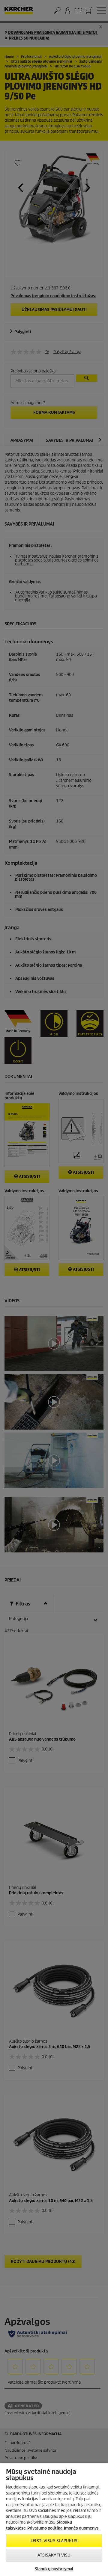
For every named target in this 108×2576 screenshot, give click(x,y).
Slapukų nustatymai (54, 2569)
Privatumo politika (45, 2528)
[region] (54, 2519)
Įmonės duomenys (81, 2528)
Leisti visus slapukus (54, 2541)
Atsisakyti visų (54, 2555)
